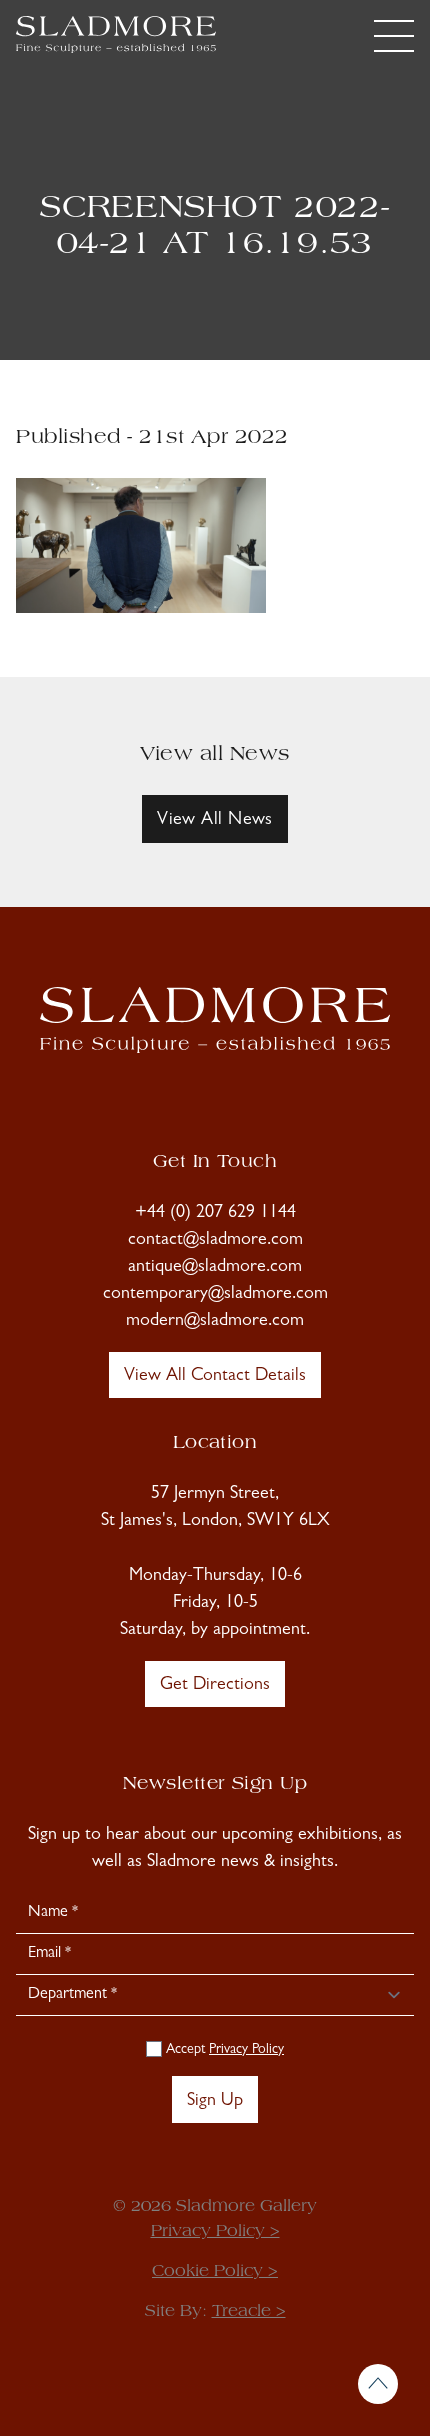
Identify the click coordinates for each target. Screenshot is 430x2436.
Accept (223, 2050)
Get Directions (215, 1686)
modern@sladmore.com (215, 1322)
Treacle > (249, 2312)
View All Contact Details (215, 1377)
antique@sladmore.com (215, 1268)
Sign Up (215, 2102)
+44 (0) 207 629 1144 (215, 1214)
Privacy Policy (246, 2050)
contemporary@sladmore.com (215, 1295)
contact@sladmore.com (215, 1241)
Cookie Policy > (215, 2272)
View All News (215, 821)
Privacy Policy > (215, 2232)
